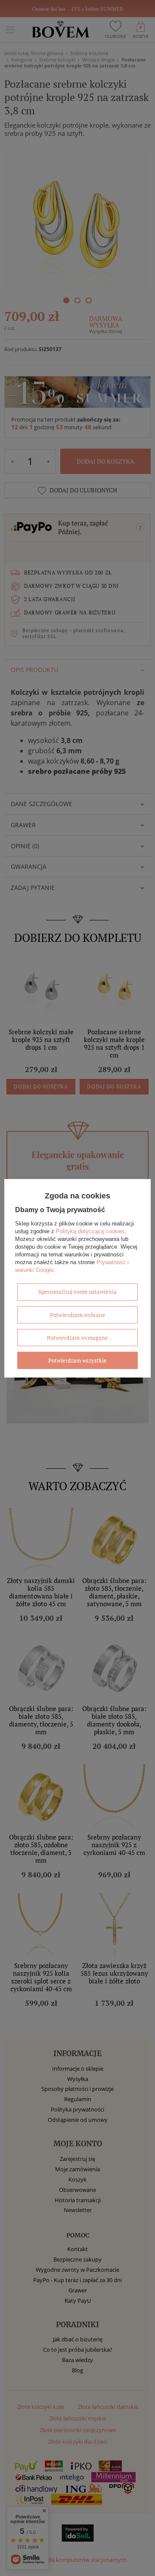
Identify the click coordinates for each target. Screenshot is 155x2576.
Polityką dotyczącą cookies (90, 1231)
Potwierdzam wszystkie (77, 1360)
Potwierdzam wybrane (78, 1314)
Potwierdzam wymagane (77, 1337)
